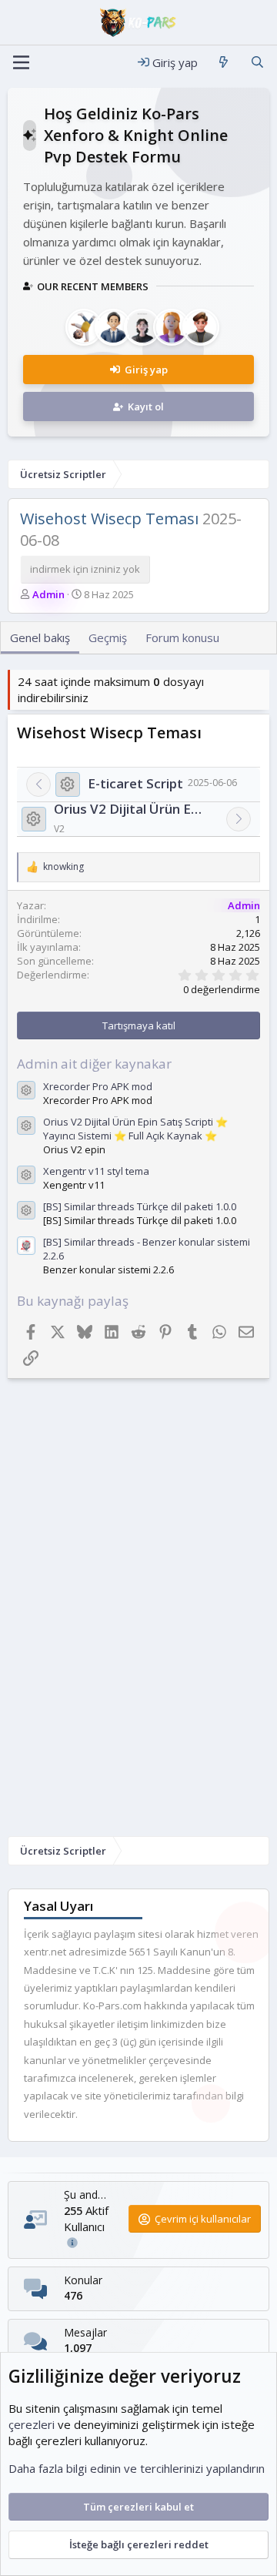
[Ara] (257, 63)
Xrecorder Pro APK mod (98, 1086)
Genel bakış (40, 637)
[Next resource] (239, 819)
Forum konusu (182, 637)
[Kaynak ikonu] (68, 785)
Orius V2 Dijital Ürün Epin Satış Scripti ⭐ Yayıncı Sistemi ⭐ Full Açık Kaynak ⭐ (131, 809)
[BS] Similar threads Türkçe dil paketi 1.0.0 (140, 1206)
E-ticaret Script (135, 783)
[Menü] (21, 62)
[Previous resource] (38, 785)
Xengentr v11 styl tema (96, 1171)
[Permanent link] (209, 734)
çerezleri (32, 2424)
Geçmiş (108, 637)
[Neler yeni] (224, 63)
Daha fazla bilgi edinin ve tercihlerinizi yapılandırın (137, 2468)
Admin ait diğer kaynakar (94, 1064)
